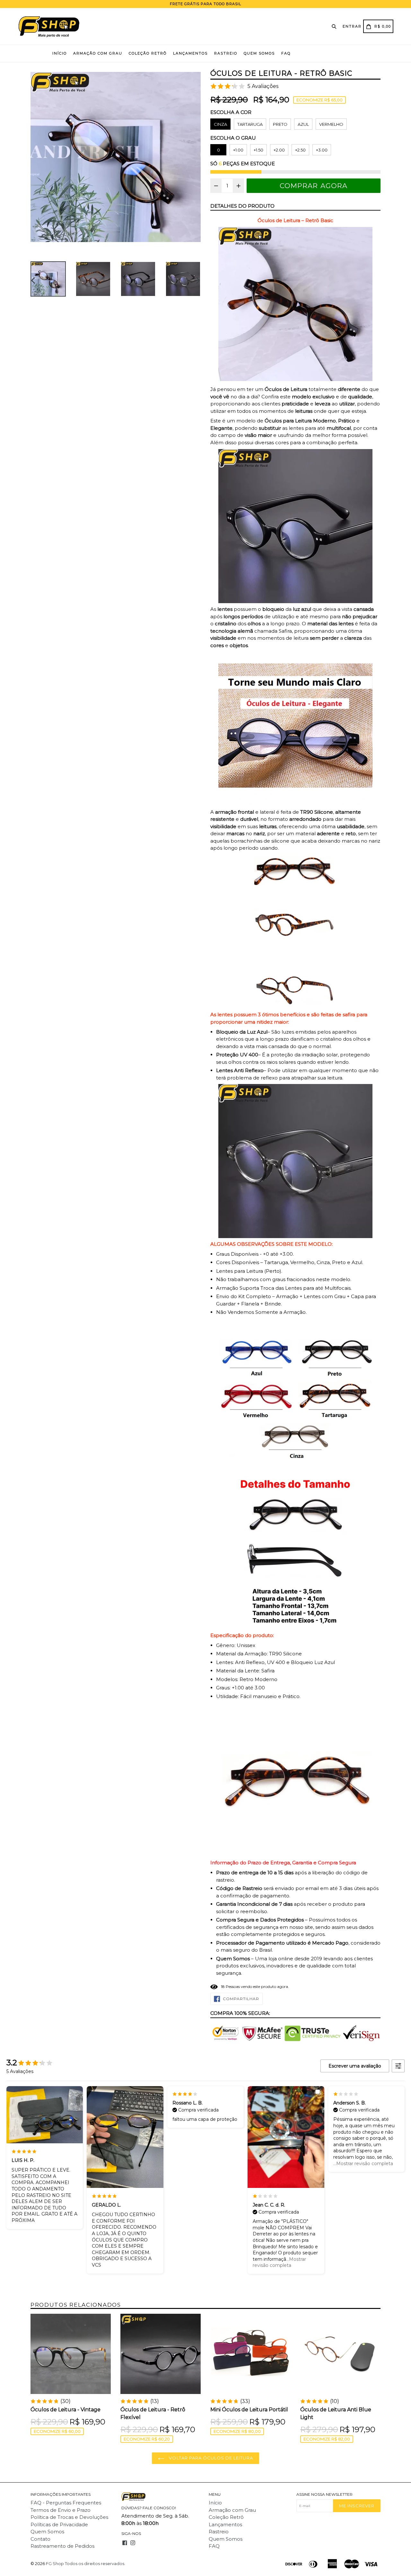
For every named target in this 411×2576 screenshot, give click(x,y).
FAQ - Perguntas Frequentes (66, 2503)
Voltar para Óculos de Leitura (210, 2458)
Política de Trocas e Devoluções (69, 2517)
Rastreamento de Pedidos (62, 2546)
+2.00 (279, 150)
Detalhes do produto (242, 206)
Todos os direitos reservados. (95, 2563)
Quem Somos (259, 53)
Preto (280, 124)
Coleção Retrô (148, 53)
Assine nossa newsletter (324, 2494)
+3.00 (322, 150)
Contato (40, 2539)
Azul (303, 124)
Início (60, 53)
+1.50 (258, 150)
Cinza (220, 124)
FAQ (286, 53)
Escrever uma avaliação (355, 2066)
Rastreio (226, 53)
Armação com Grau (98, 53)
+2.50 (300, 150)
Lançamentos (190, 53)
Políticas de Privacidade (59, 2524)
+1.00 (238, 150)
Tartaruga (250, 124)
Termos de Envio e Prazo (61, 2510)
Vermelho (331, 124)
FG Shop (55, 2563)
